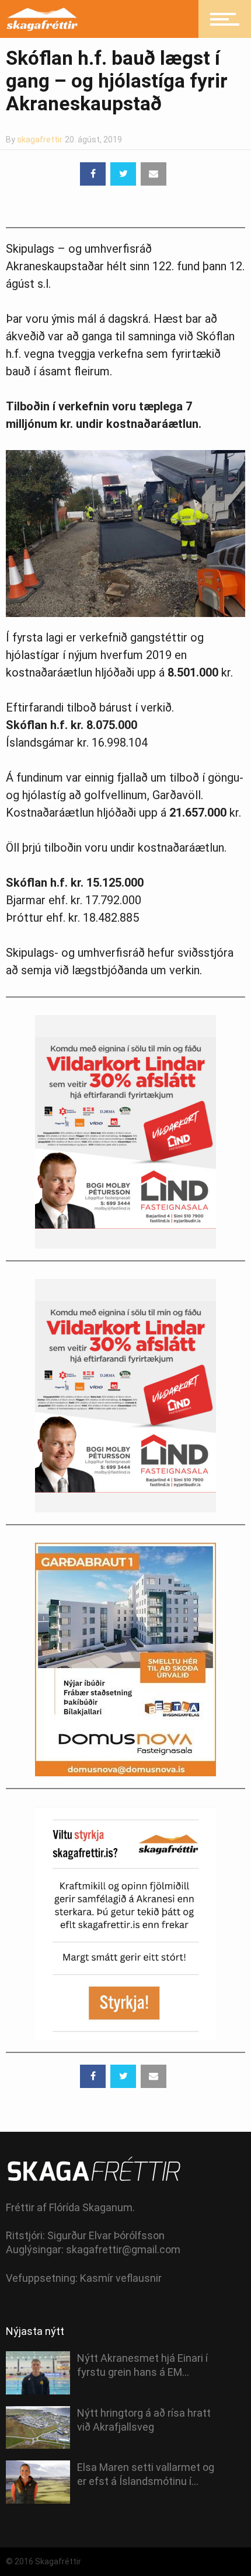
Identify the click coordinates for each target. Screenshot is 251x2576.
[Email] (154, 174)
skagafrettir (40, 140)
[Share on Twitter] (123, 174)
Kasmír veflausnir (121, 2278)
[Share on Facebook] (93, 174)
